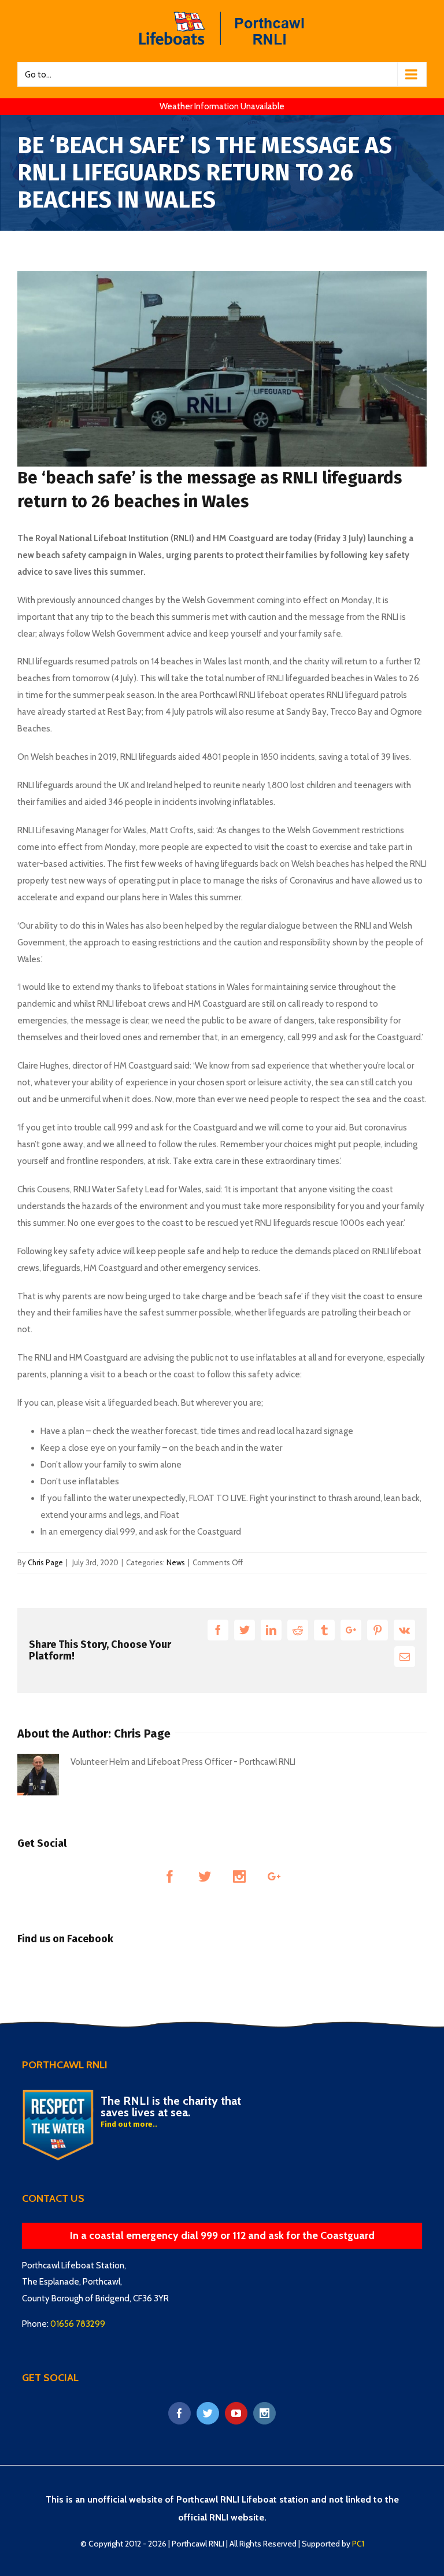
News (176, 1562)
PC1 (358, 2544)
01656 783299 (78, 2324)
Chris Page (45, 1562)
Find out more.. (129, 2124)
